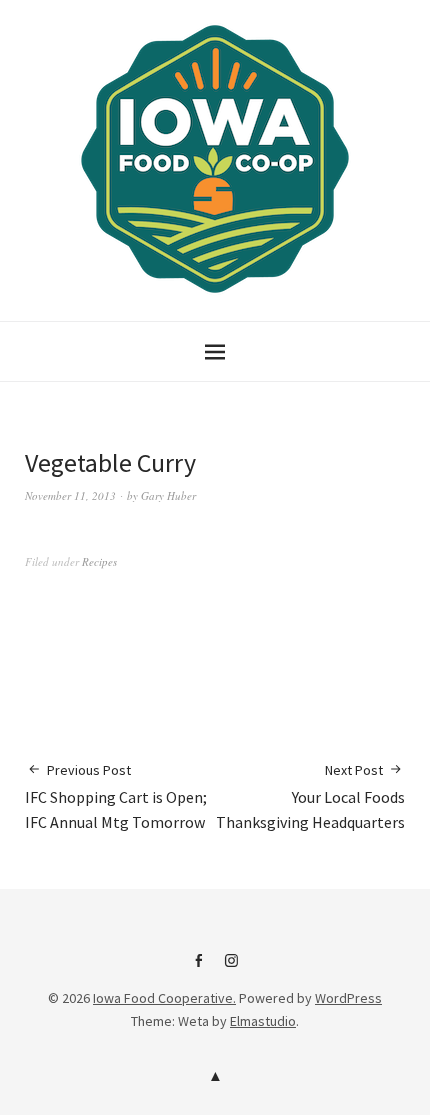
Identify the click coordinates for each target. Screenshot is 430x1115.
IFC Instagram (232, 968)
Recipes (99, 561)
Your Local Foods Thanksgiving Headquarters (310, 796)
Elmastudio (263, 1021)
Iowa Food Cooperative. (164, 998)
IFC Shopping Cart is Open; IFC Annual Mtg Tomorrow (116, 796)
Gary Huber (168, 495)
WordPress (348, 998)
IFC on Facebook (199, 968)
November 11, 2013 (70, 495)
